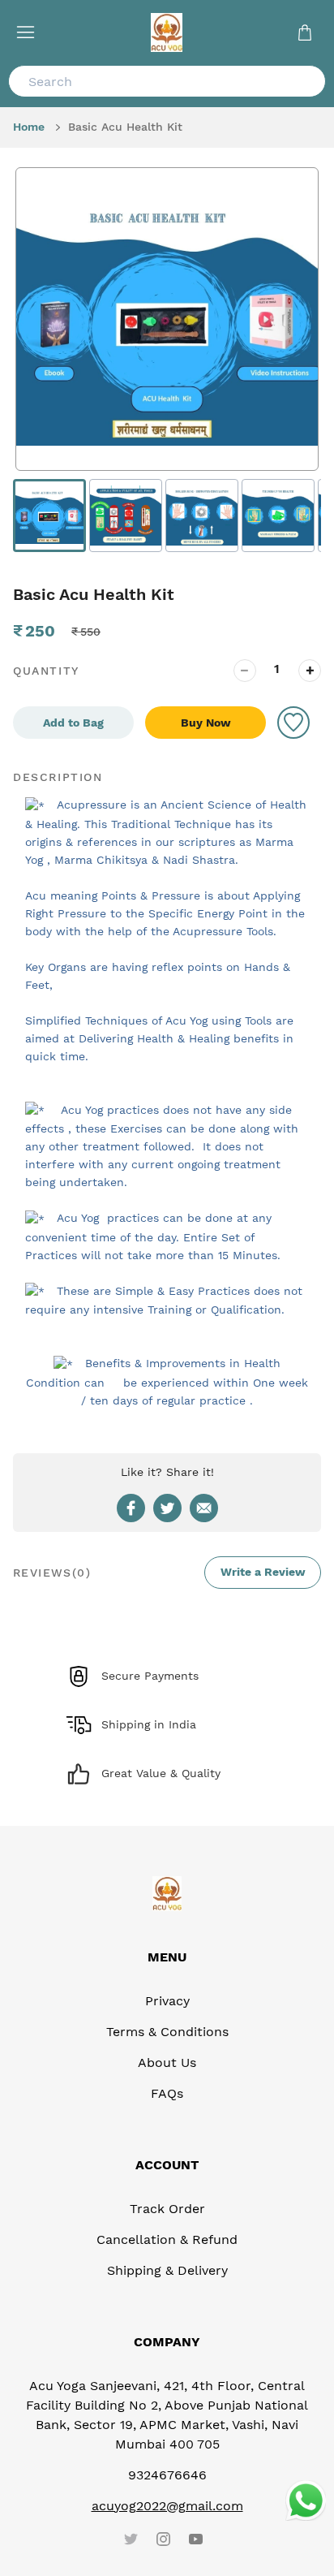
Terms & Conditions (167, 2032)
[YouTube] (195, 2539)
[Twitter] (131, 2539)
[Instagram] (163, 2539)
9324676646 (167, 2475)
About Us (167, 2063)
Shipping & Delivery (167, 2270)
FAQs (167, 2093)
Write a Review (263, 1572)
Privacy (167, 2001)
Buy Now (206, 723)
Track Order (167, 2209)
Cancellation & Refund (167, 2239)
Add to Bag (73, 723)
